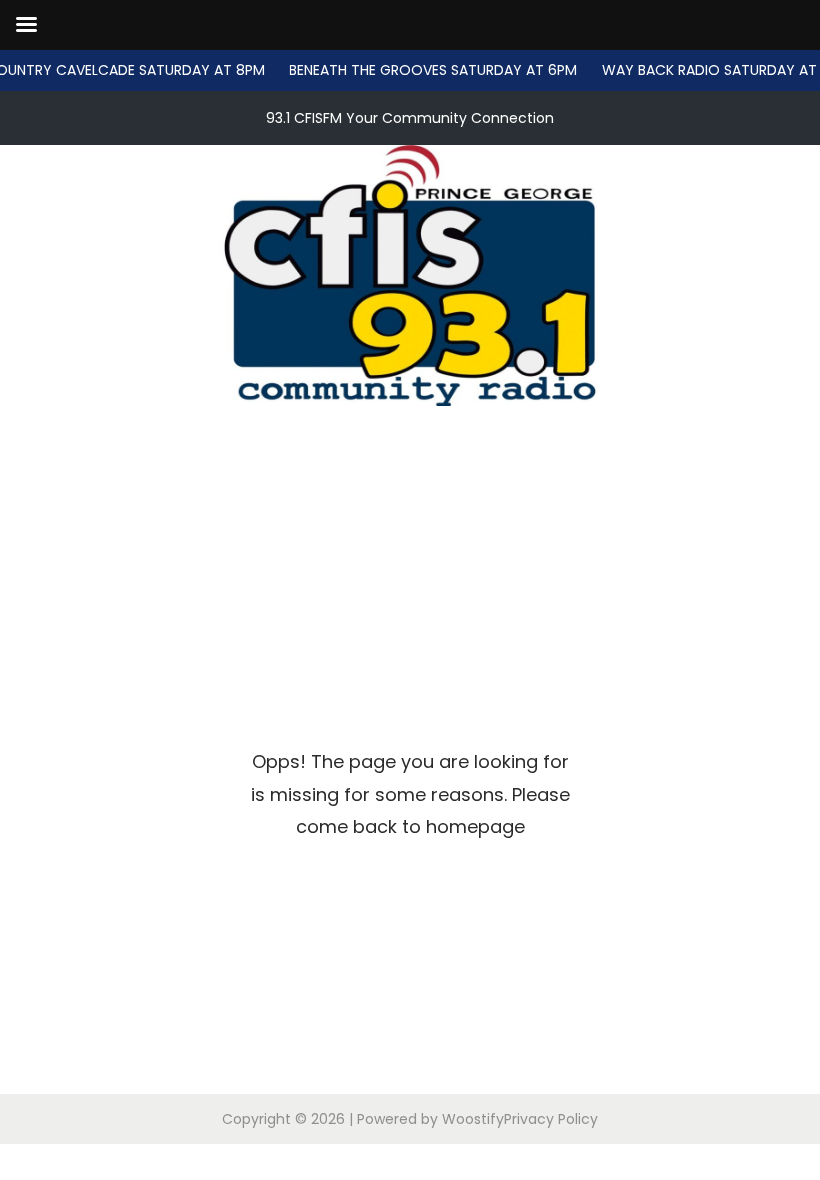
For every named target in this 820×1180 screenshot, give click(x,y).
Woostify (473, 1119)
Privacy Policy (551, 1119)
